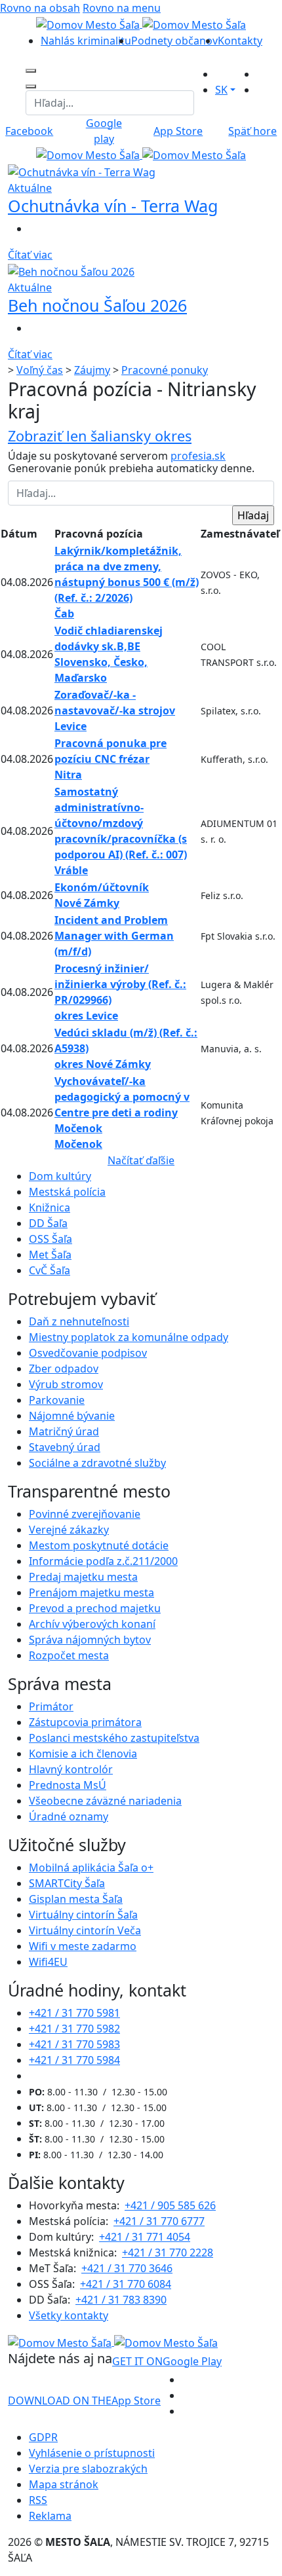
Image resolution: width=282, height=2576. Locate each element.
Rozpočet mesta (69, 1655)
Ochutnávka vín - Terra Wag (113, 206)
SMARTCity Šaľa (67, 1883)
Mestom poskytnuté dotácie (99, 1545)
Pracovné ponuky (165, 370)
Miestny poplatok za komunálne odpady (129, 1337)
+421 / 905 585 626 (170, 2205)
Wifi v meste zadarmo (83, 1946)
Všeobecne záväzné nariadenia (105, 1801)
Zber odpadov (64, 1369)
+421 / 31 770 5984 (74, 2060)
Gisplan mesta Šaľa (76, 1899)
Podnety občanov (174, 41)
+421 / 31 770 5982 (74, 2029)
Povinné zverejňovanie (85, 1514)
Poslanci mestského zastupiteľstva (114, 1738)
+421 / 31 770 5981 (74, 2013)
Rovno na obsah (40, 8)
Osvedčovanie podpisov (88, 1353)
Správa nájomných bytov (90, 1640)
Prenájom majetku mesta (91, 1592)
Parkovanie (57, 1400)
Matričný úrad (64, 1431)
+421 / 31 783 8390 (121, 2300)
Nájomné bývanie (72, 1416)
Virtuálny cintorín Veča (85, 1930)
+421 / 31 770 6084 (126, 2284)
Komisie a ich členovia (83, 1754)
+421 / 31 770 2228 (168, 2253)
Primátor (51, 1706)
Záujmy (92, 370)
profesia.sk (198, 456)
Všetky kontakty (69, 2315)
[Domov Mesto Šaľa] (141, 155)
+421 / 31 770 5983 (74, 2044)
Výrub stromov (66, 1384)
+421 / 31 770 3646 (127, 2268)
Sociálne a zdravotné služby (97, 1463)
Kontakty (240, 41)
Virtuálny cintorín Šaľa (83, 1915)
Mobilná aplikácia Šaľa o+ (91, 1868)
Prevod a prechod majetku (95, 1608)
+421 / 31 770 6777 (159, 2221)
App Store (84, 2401)
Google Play (167, 2361)
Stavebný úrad (65, 1447)
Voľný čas (40, 370)
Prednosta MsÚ (68, 1785)
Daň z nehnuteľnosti (79, 1321)
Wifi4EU (48, 1962)
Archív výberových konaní (92, 1624)
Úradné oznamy (69, 1816)
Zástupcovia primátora (85, 1722)
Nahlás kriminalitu (86, 41)
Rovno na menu (122, 8)
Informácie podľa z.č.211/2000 (103, 1561)
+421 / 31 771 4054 (145, 2237)
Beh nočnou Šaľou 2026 (97, 305)
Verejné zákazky (69, 1530)
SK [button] (221, 90)
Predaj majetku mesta (83, 1577)
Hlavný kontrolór (71, 1769)
